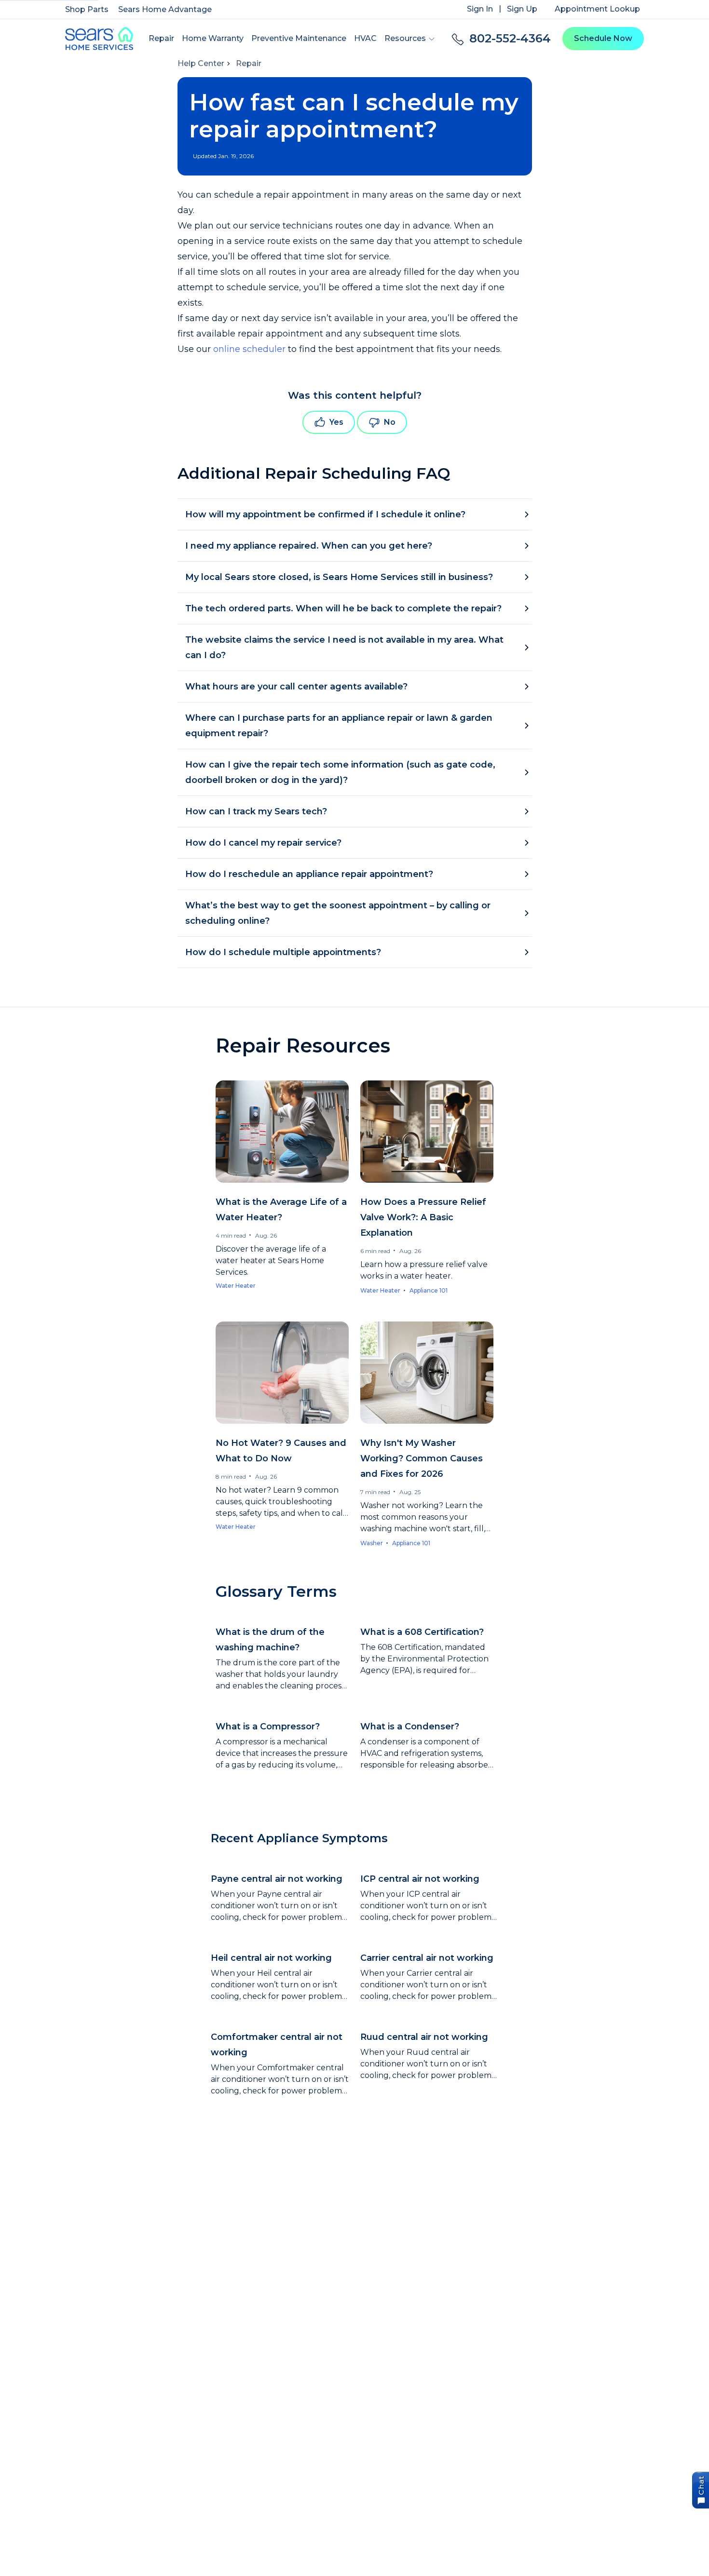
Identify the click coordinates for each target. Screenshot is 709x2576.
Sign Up (522, 9)
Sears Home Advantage (165, 9)
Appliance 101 (429, 1290)
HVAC (365, 38)
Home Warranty (213, 38)
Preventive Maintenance (299, 38)
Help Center (201, 63)
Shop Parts (87, 9)
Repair (161, 38)
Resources (405, 38)
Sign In (480, 9)
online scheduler (249, 349)
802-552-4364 (510, 38)
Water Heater (236, 1286)
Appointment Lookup (597, 9)
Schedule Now (603, 38)
